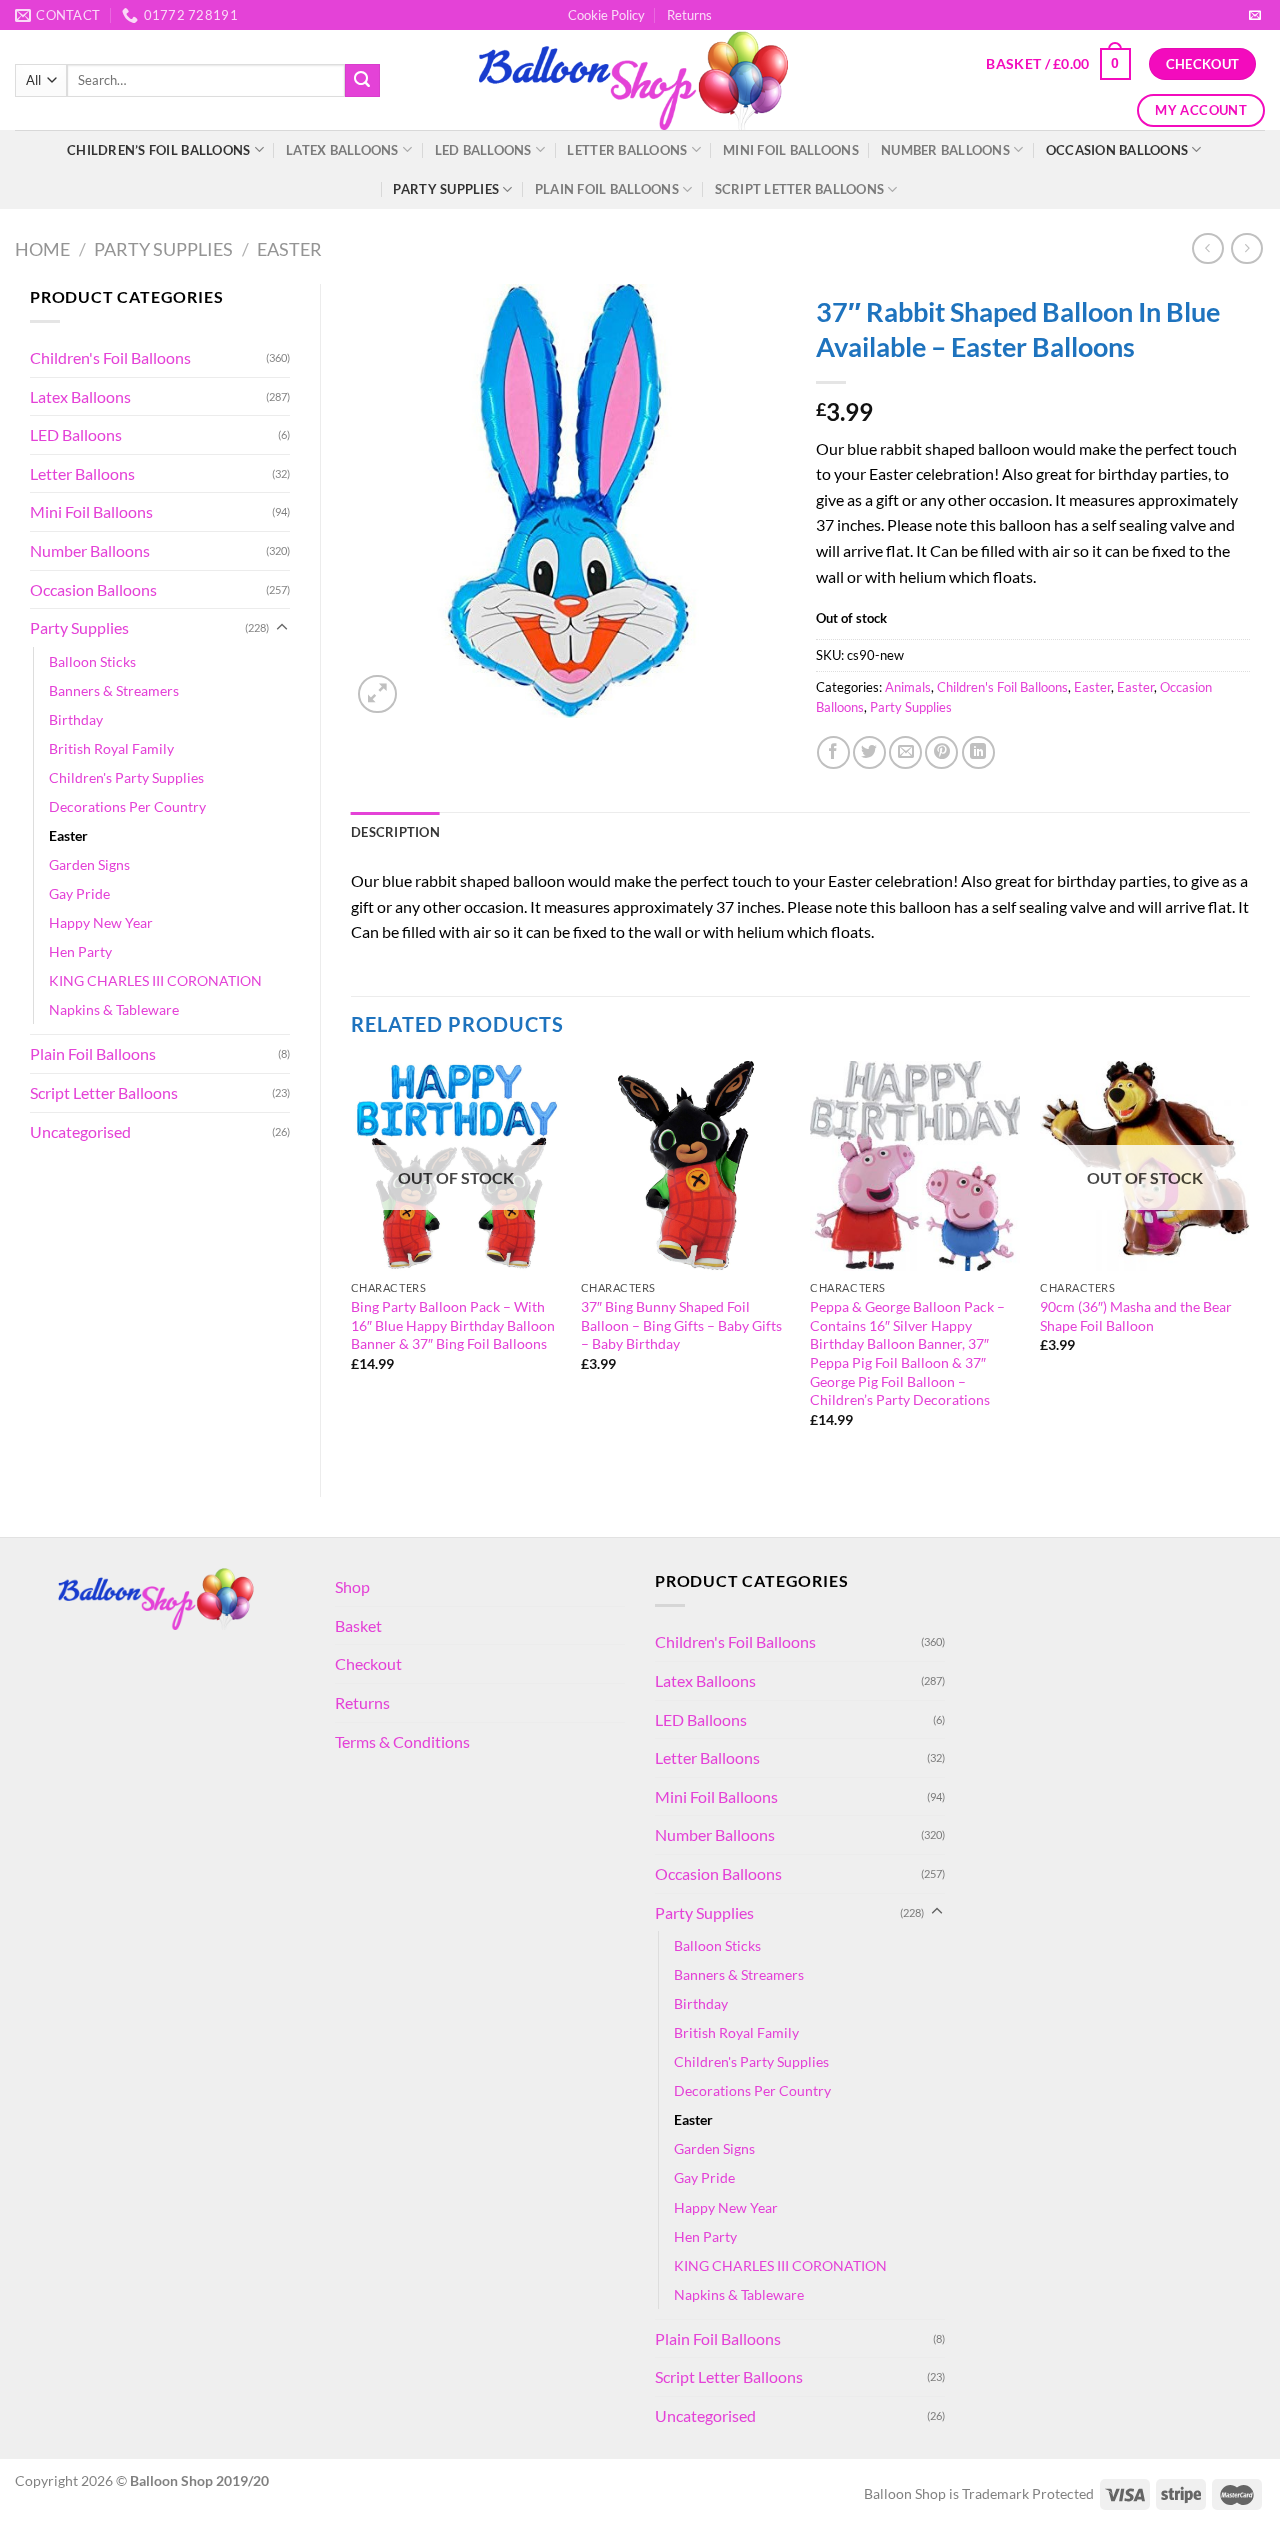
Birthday (76, 719)
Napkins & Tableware (114, 1009)
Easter (289, 249)
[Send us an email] (1255, 16)
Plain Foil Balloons (607, 189)
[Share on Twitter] (869, 752)
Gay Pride (79, 893)
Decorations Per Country (127, 806)
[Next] (1249, 1262)
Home (42, 249)
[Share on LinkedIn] (978, 752)
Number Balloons (945, 150)
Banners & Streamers (114, 690)
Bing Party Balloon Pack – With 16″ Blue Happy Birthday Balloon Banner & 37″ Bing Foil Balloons (453, 1325)
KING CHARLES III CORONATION (155, 980)
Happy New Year (101, 922)
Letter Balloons (627, 150)
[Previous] (352, 1262)
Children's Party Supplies (126, 777)
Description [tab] (395, 832)
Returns (689, 15)
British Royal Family (111, 748)
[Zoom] (377, 694)
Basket (358, 1625)
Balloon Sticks (92, 661)
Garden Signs (89, 864)
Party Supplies (446, 189)
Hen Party (80, 951)
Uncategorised (80, 1131)
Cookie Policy (606, 15)
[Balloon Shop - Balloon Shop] (640, 80)
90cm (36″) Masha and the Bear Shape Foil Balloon (1136, 1316)
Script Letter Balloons (800, 189)
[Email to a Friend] (905, 752)
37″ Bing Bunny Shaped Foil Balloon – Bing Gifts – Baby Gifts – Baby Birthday (681, 1325)
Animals (908, 687)
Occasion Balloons (1117, 150)
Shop (352, 1586)
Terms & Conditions (402, 1741)
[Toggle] (282, 628)
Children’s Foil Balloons (158, 150)
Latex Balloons (342, 150)
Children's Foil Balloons (110, 357)
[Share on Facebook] (833, 752)
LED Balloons (483, 150)
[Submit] (362, 81)
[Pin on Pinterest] (941, 752)
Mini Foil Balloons (791, 150)
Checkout (368, 1663)
